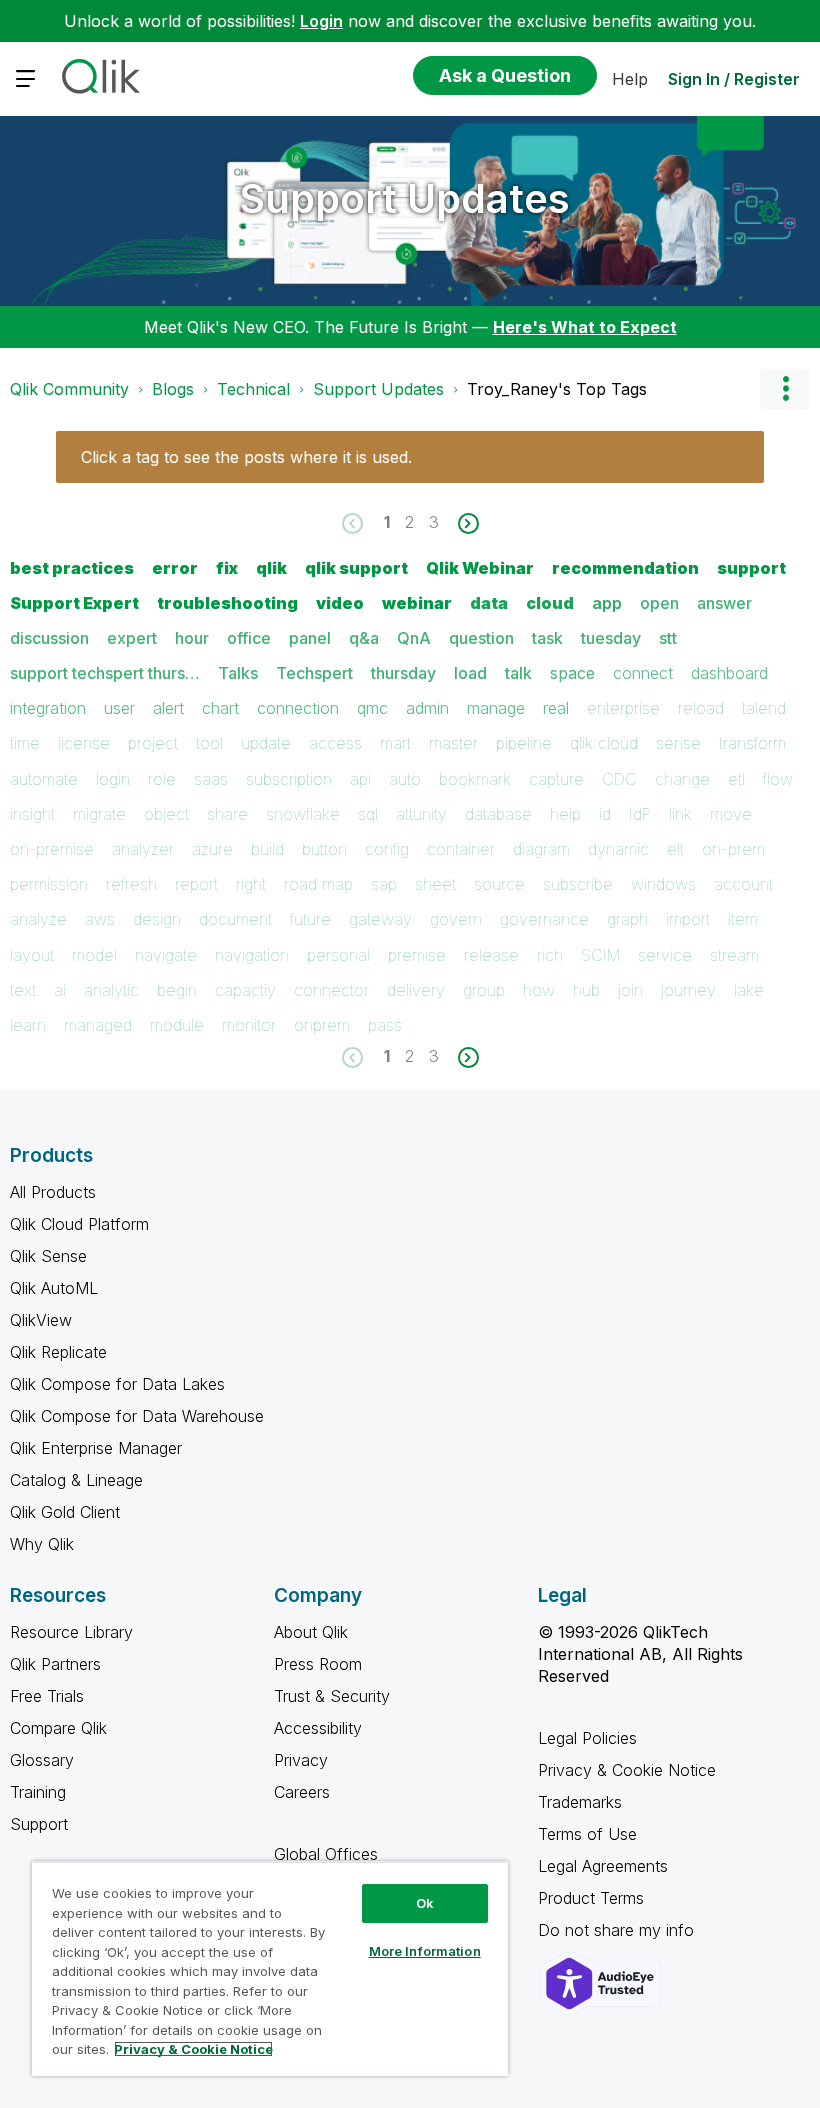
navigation (252, 955)
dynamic (618, 849)
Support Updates (405, 198)
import (688, 919)
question (481, 638)
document (235, 919)
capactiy (245, 990)
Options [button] (785, 389)
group (484, 990)
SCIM (600, 955)
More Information (425, 1951)
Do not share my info (618, 1930)
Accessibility (318, 1728)
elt (675, 849)
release (491, 955)
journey (688, 990)
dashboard (729, 673)
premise (417, 955)
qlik (271, 568)
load (470, 673)
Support (39, 1824)
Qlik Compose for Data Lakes (117, 1384)
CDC (619, 779)
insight (32, 814)
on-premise (52, 849)
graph (627, 919)
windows (663, 884)
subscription (289, 779)
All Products (53, 1192)
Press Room (318, 1664)
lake (749, 990)
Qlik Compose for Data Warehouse (137, 1416)
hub (586, 990)
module (177, 1025)
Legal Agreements (603, 1866)
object (166, 814)
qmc (372, 708)
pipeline (524, 743)
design (157, 919)
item (743, 919)
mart (395, 743)
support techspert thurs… (105, 673)
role (162, 779)
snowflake (303, 814)
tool (209, 743)
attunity (421, 814)
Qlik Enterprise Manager (96, 1448)
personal (338, 955)
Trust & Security (332, 1696)
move (731, 814)
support (751, 568)
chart (220, 708)
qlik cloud (604, 743)
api (360, 779)
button (324, 849)
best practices (72, 568)
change (682, 779)
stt (668, 638)
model (94, 955)
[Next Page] (466, 523)
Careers (302, 1792)
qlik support (356, 568)
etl (736, 779)
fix (227, 568)
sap (384, 884)
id (605, 814)
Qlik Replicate (58, 1352)
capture (556, 779)
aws (100, 919)
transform (752, 743)
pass (385, 1025)
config (387, 849)
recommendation (625, 568)
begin (177, 990)
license (84, 743)
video (340, 603)
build (267, 849)
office (249, 638)
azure (212, 849)
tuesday (611, 638)
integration (48, 708)
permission (49, 884)
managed (98, 1025)
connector (331, 990)
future (310, 919)
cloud (550, 603)
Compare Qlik (58, 1728)
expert (132, 638)
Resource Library (71, 1632)
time (25, 743)
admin (427, 708)
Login (321, 21)
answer (724, 603)
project (153, 743)
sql (368, 814)
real (556, 708)
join (630, 990)
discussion (49, 638)
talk (518, 673)
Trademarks (580, 1802)
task (547, 638)
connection (298, 708)
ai (60, 990)
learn (28, 1025)
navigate (166, 955)
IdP (640, 814)
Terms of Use (587, 1834)
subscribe (578, 884)
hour (192, 638)
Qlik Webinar (480, 568)
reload (701, 708)
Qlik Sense (48, 1256)
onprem (322, 1025)
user (119, 708)
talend (764, 708)
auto (405, 779)
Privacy (301, 1760)
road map (318, 884)
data (489, 603)
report (196, 884)
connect (643, 673)
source (499, 884)
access (335, 743)
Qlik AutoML (54, 1288)
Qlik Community (69, 389)
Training (38, 1792)
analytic (111, 990)
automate (44, 779)
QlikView (41, 1320)
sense (678, 743)
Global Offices (326, 1854)
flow (778, 779)
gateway (380, 919)
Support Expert (74, 603)
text (23, 990)
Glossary (42, 1760)
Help (630, 79)
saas (211, 779)
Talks (238, 673)
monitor (249, 1025)
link (680, 814)
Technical (253, 389)
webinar (417, 603)
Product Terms (591, 1898)
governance (544, 919)
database (498, 814)
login (113, 779)
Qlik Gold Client (65, 1512)
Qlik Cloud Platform (79, 1224)
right (251, 884)
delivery (416, 990)
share (227, 814)
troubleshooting (227, 603)
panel (310, 638)
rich (550, 955)
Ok (425, 1903)
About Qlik (311, 1632)
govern (456, 919)
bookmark (475, 779)
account (743, 884)
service (665, 955)
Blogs (173, 389)
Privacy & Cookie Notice (627, 1770)
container (461, 849)
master (453, 743)
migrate (99, 814)
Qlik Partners (55, 1664)
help (565, 814)
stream (734, 955)
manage (496, 708)
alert (168, 708)
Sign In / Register (734, 79)
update (266, 743)
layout (32, 955)
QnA (414, 638)
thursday (403, 673)
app (607, 603)
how (539, 990)
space (572, 673)
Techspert (314, 673)
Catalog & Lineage (76, 1480)
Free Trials (47, 1696)
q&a (364, 638)
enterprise (623, 708)
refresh (131, 884)
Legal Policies (587, 1738)
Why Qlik (42, 1544)
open (659, 603)
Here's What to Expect (585, 327)
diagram (541, 849)
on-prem (733, 849)
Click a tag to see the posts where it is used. (246, 457)
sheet (435, 884)
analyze (38, 919)
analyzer (143, 849)
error (175, 568)
